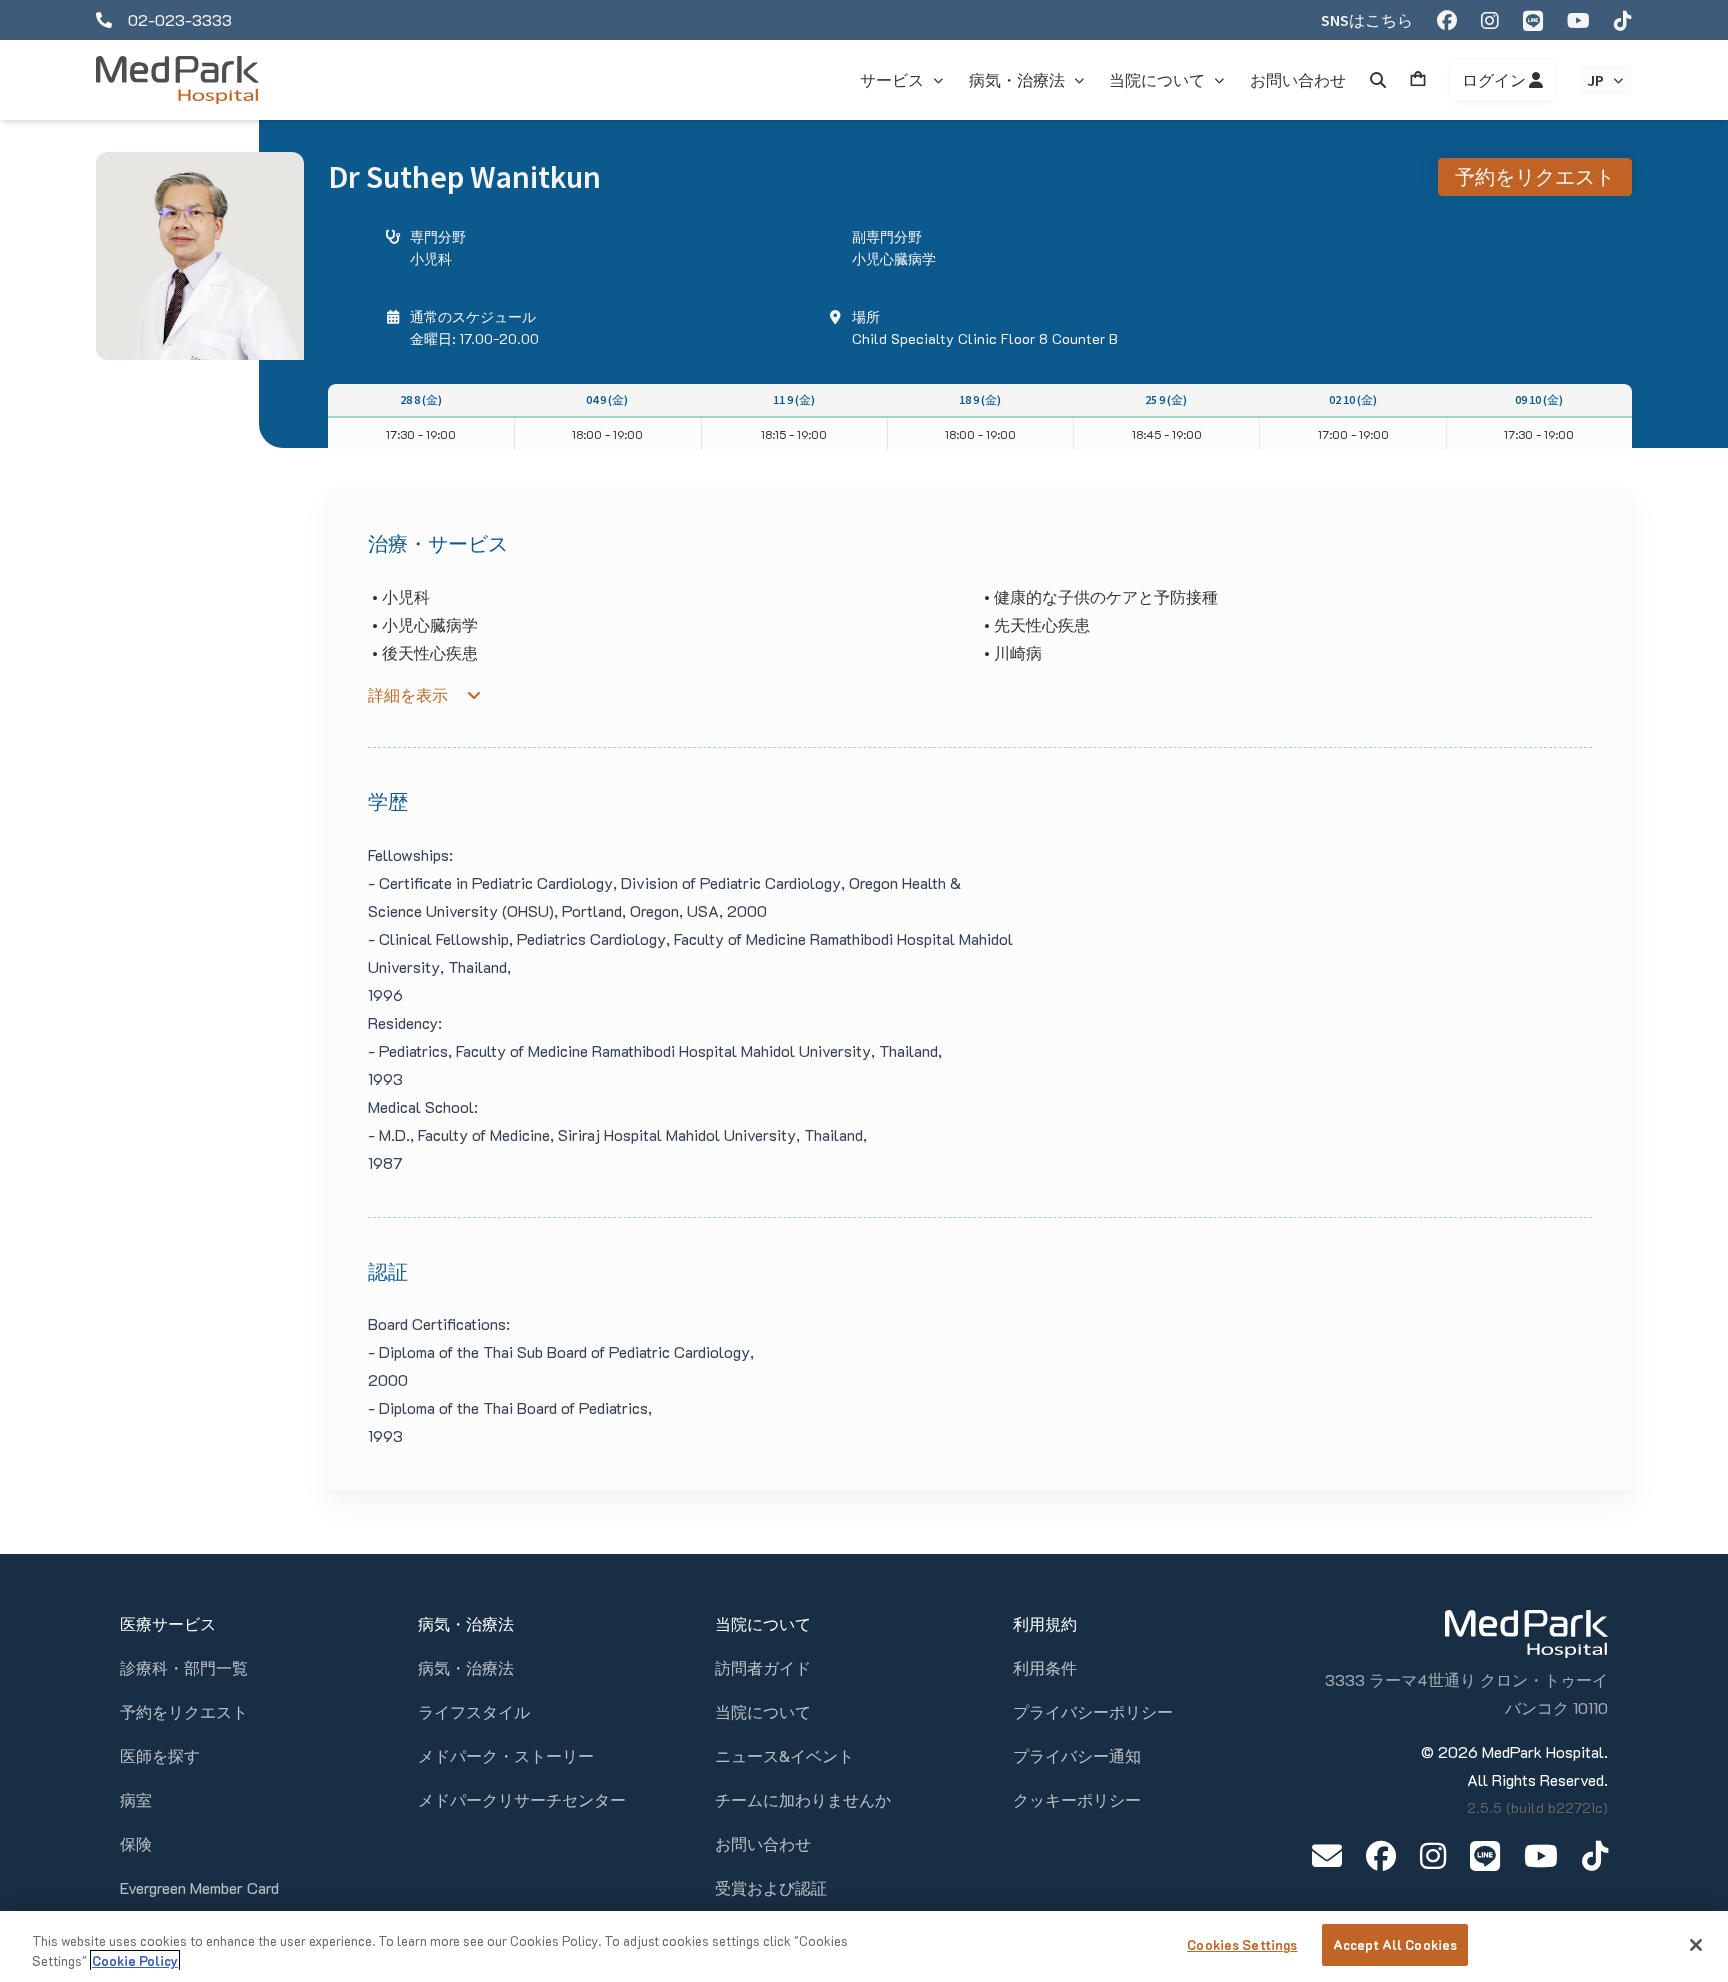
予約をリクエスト (1535, 176)
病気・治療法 (466, 1667)
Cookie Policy (135, 1960)
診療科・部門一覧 (184, 1667)
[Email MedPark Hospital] (1327, 1855)
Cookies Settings (1242, 1944)
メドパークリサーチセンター (522, 1799)
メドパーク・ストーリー (506, 1755)
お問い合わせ (763, 1843)
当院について (763, 1711)
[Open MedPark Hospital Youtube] (1541, 1855)
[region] (864, 1946)
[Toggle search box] (1378, 80)
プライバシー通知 (1077, 1755)
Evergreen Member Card (199, 1887)
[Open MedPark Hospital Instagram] (1433, 1855)
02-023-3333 (180, 19)
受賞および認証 (771, 1887)
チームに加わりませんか (803, 1799)
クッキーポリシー (1077, 1799)
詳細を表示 (408, 695)
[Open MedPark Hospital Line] (1485, 1855)
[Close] (1696, 1945)
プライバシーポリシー (1093, 1711)
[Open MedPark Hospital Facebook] (1381, 1855)
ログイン (1495, 80)
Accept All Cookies (1395, 1944)
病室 (136, 1799)
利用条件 (1045, 1667)
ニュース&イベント (784, 1755)
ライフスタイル (474, 1711)
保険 (136, 1843)
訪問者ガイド (763, 1667)
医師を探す (160, 1755)
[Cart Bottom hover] (1418, 80)
